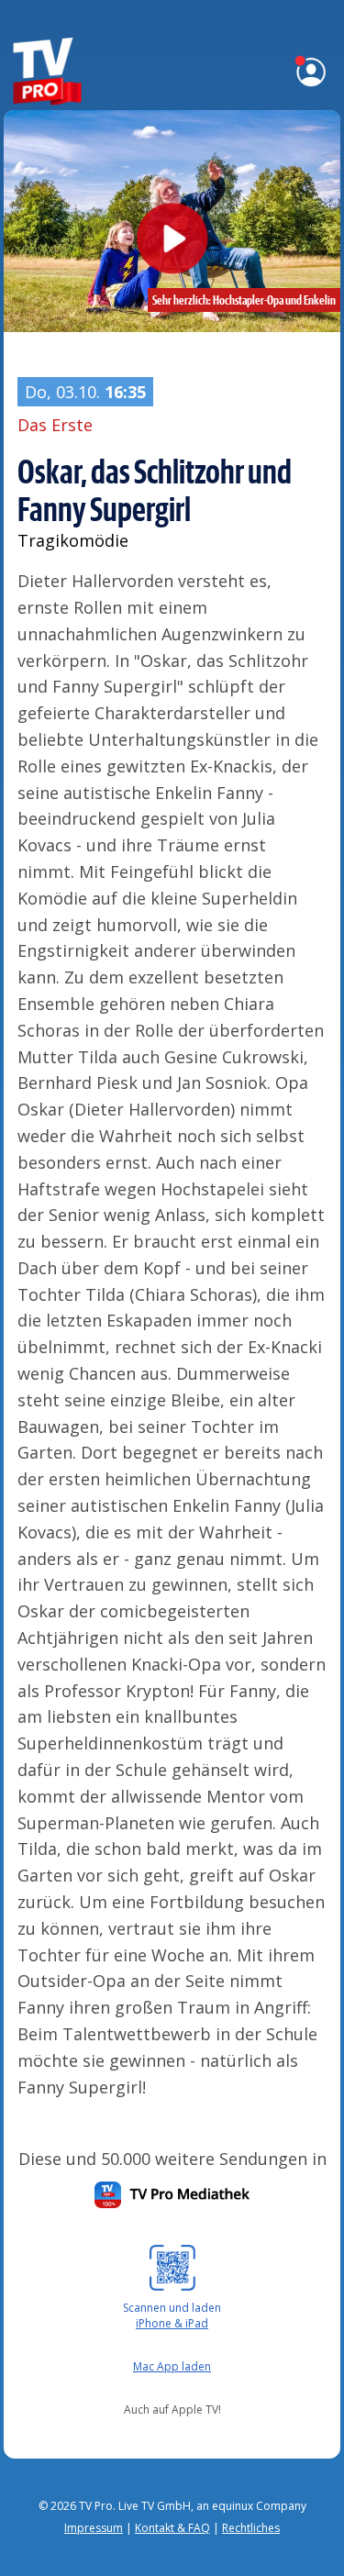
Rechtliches (251, 2528)
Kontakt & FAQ (172, 2528)
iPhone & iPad (172, 2323)
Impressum (94, 2528)
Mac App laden (172, 2366)
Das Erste (55, 425)
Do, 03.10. (85, 392)
